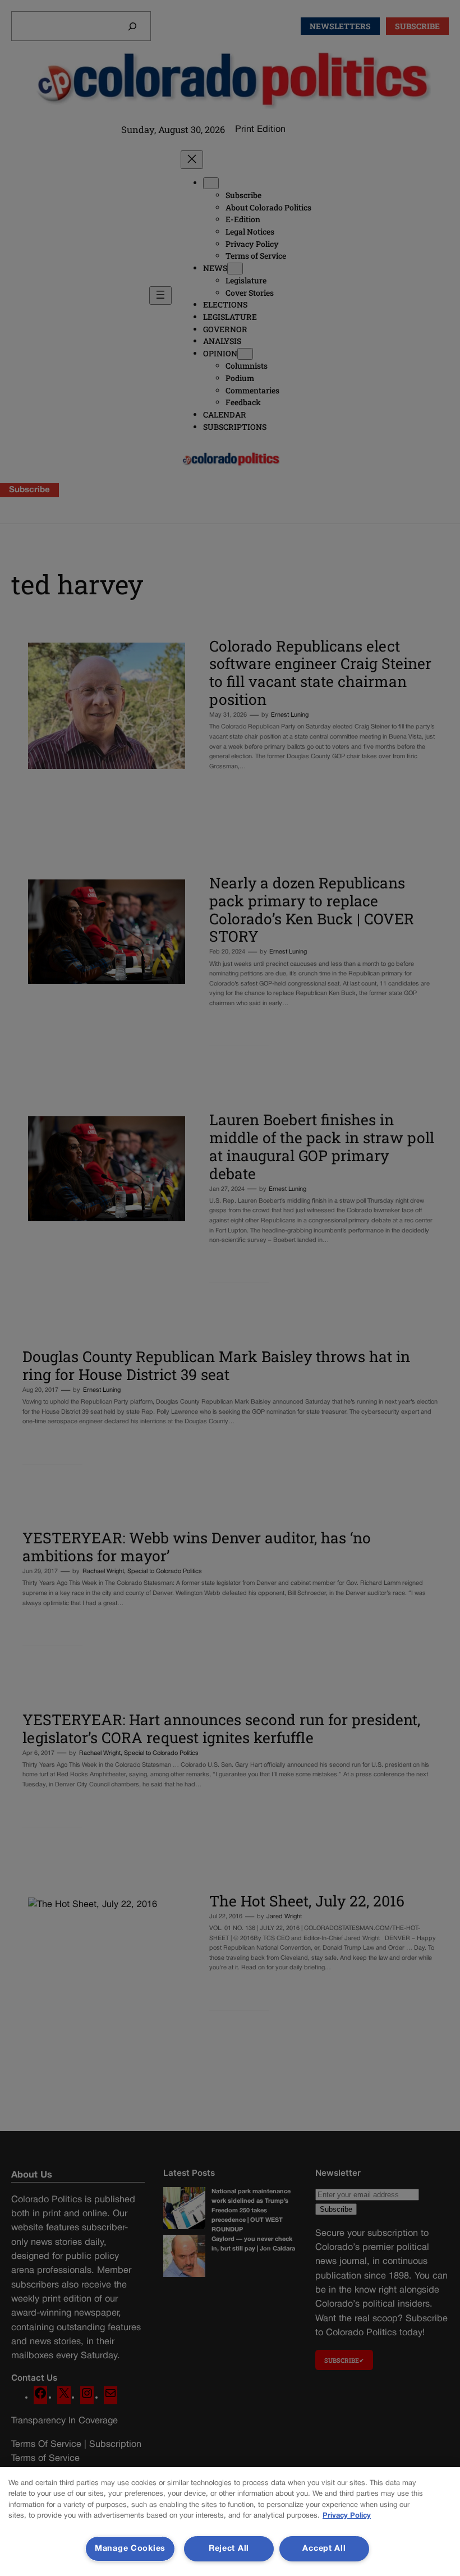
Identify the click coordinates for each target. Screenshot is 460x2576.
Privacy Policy (347, 2516)
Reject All (229, 2549)
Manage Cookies (130, 2549)
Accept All (324, 2549)
